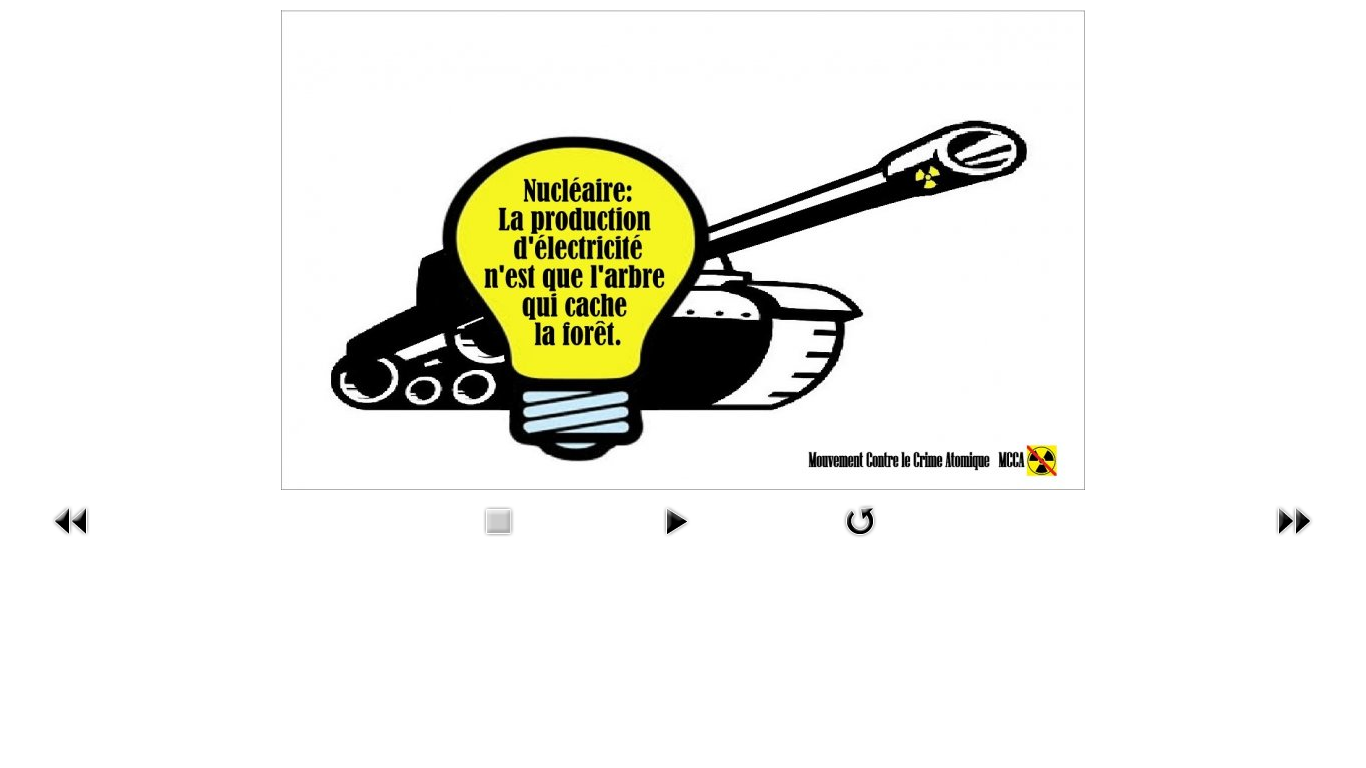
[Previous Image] (72, 539)
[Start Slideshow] (676, 539)
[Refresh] (860, 539)
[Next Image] (1294, 539)
